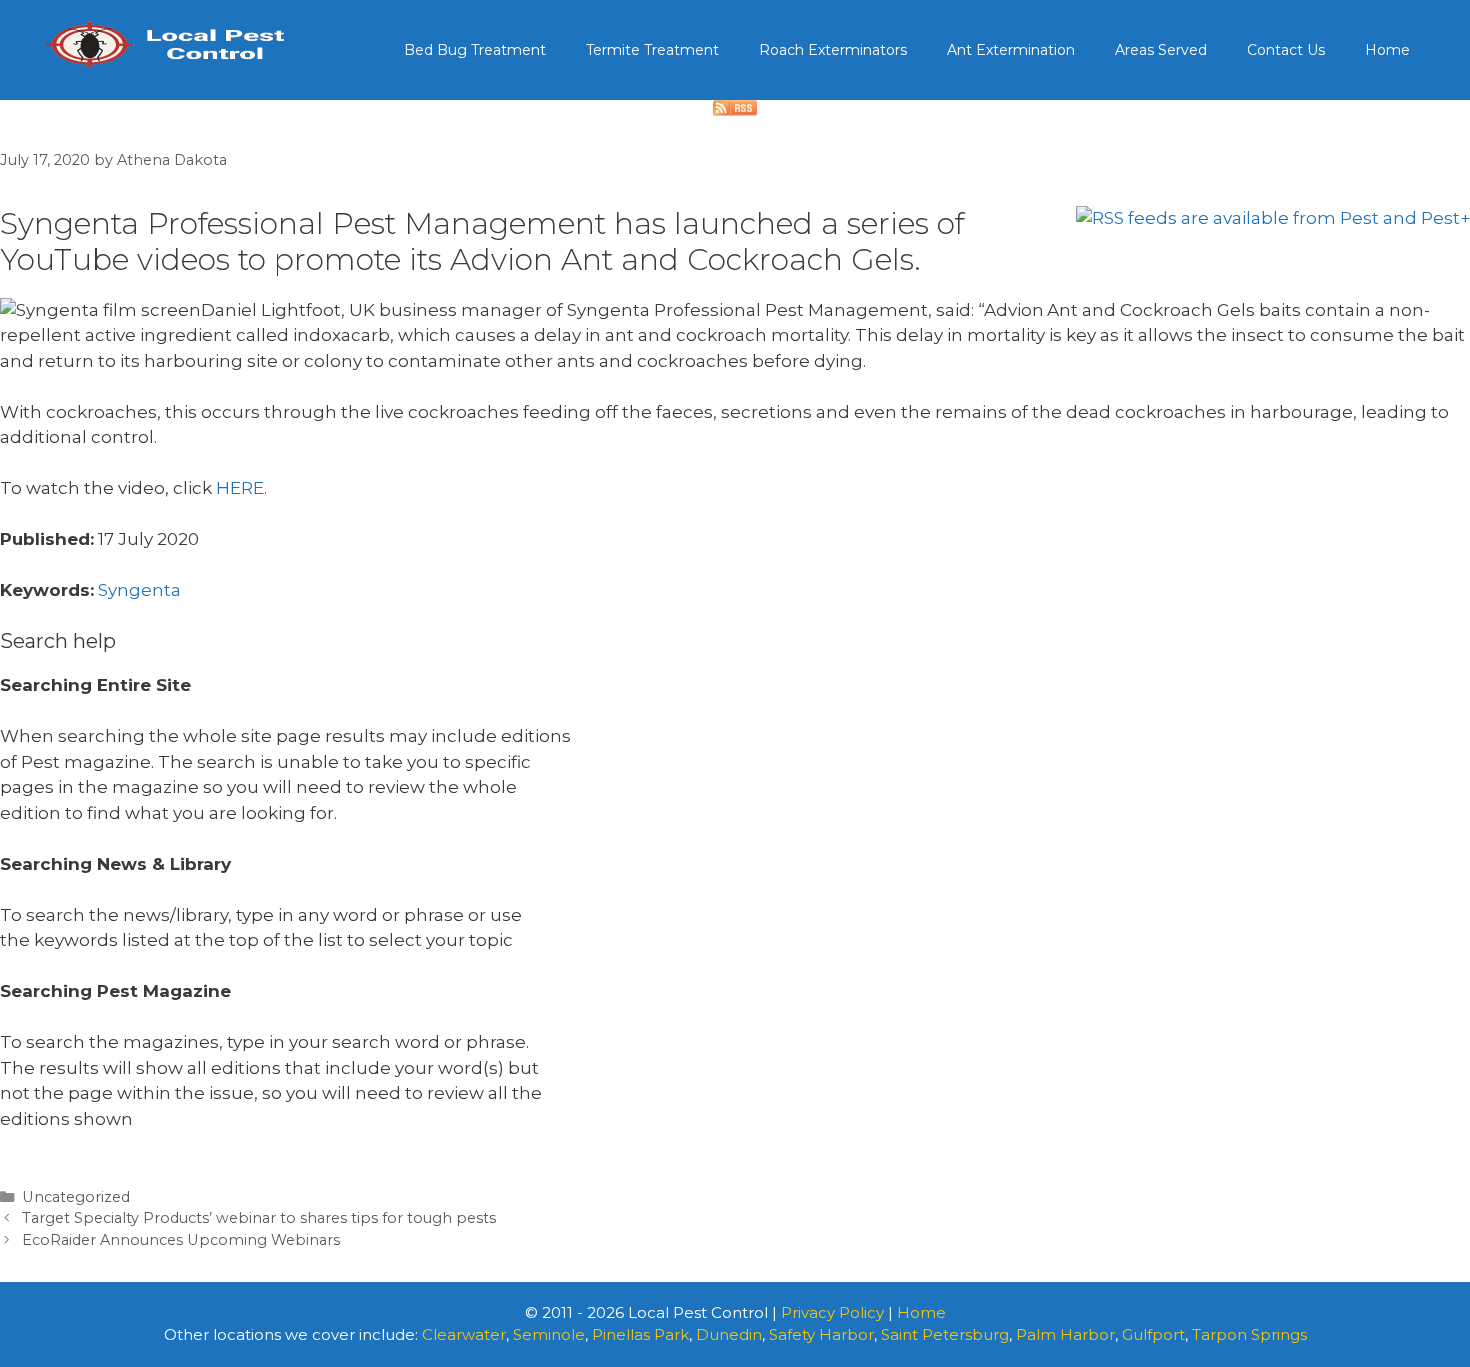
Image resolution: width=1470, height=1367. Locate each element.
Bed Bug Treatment (475, 50)
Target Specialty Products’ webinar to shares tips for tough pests (259, 1218)
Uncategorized (76, 1197)
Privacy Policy (832, 1312)
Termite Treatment (652, 50)
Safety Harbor (821, 1334)
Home (1387, 50)
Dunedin (729, 1334)
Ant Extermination (1011, 50)
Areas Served (1161, 50)
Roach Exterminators (833, 50)
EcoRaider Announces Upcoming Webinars (181, 1240)
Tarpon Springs (1249, 1334)
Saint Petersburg (945, 1334)
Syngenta (139, 590)
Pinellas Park (640, 1334)
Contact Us (1286, 50)
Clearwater (464, 1334)
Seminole (549, 1334)
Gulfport (1153, 1334)
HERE (240, 488)
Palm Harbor (1065, 1334)
